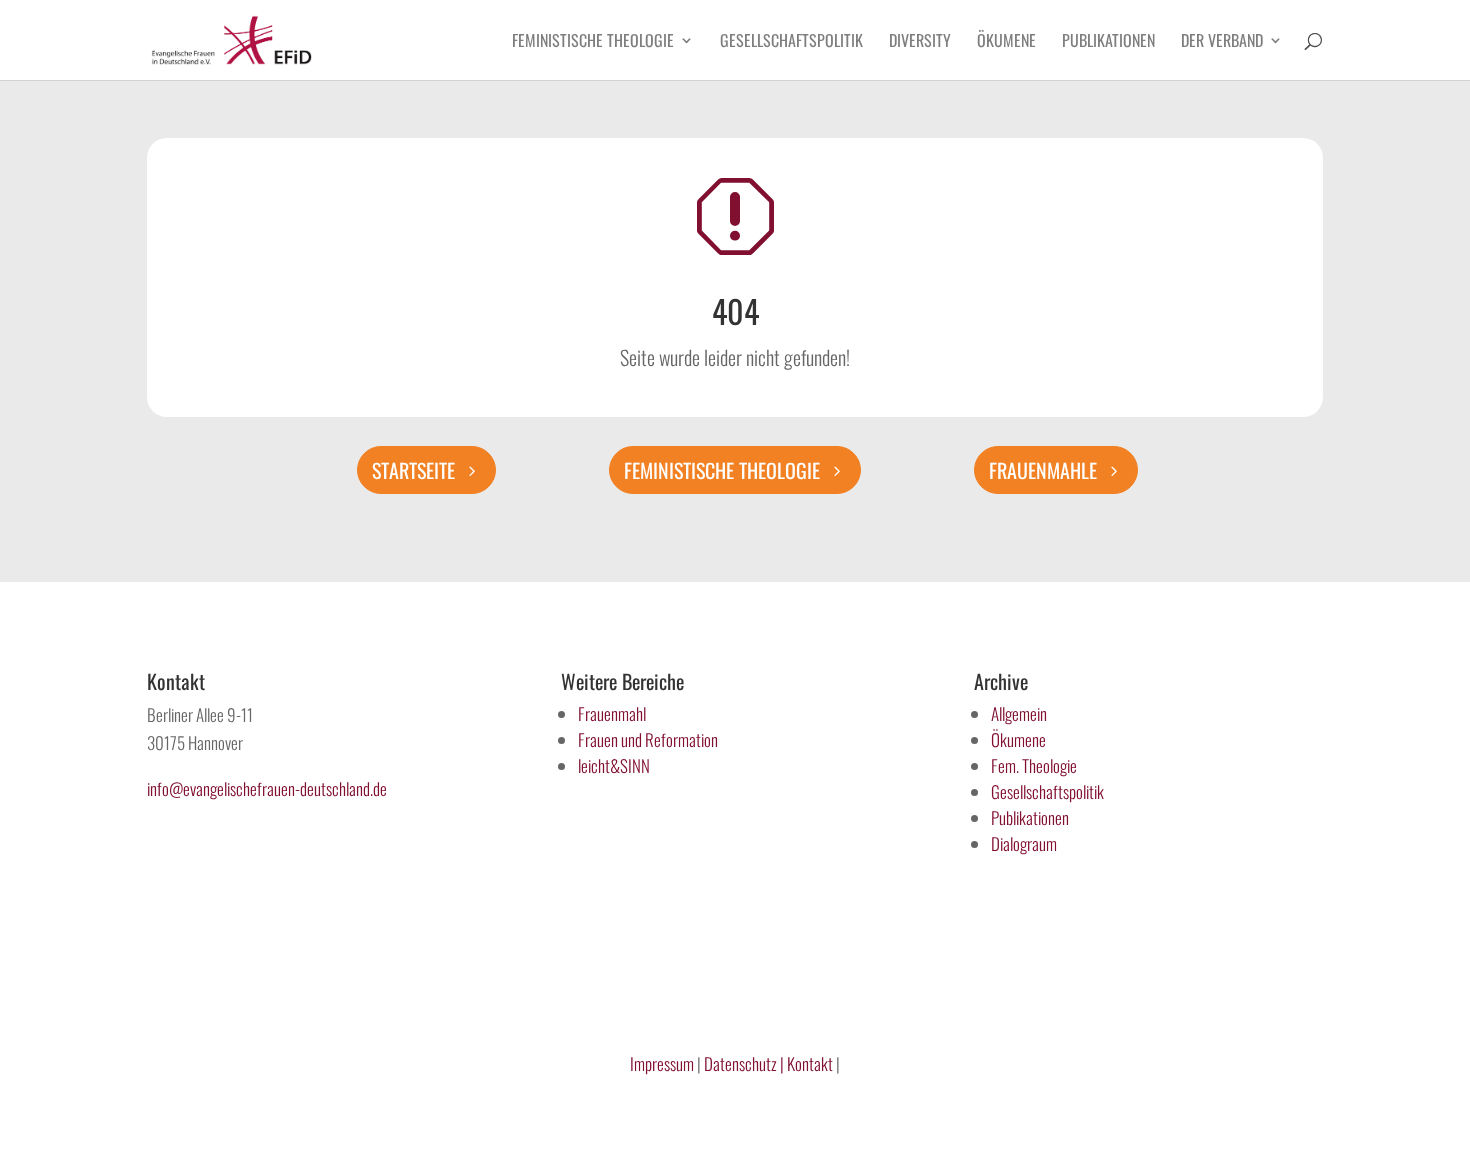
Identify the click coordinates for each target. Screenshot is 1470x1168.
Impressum (662, 1063)
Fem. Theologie (1034, 765)
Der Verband (1222, 42)
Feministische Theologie (593, 42)
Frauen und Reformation (648, 739)
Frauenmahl (612, 713)
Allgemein (1019, 713)
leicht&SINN (614, 765)
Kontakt (811, 1063)
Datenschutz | (744, 1063)
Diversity (920, 42)
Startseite (413, 470)
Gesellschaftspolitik (791, 42)
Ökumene (1006, 42)
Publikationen (1108, 42)
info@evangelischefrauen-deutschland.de (267, 788)
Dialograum (1024, 843)
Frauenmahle (1043, 470)
